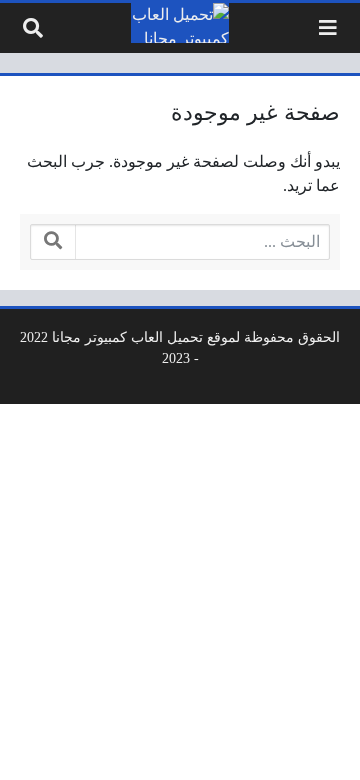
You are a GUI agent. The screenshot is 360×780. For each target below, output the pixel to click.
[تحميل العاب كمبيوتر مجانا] (180, 23)
